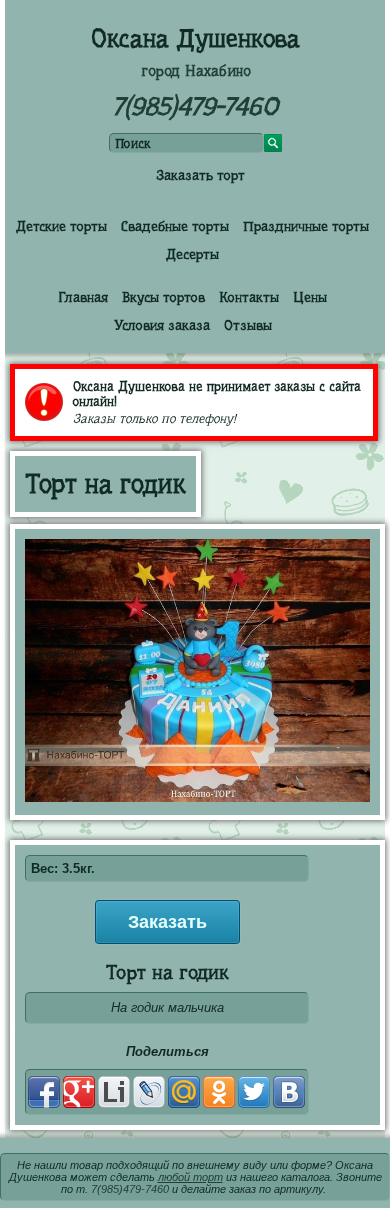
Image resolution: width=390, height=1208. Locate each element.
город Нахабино (195, 71)
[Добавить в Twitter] (254, 1092)
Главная (83, 297)
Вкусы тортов (163, 297)
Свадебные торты (175, 226)
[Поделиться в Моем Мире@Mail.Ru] (184, 1092)
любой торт (190, 1177)
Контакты (249, 297)
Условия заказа (162, 325)
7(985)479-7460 (195, 106)
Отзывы (248, 325)
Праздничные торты (306, 226)
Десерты (192, 254)
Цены (310, 297)
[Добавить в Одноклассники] (219, 1092)
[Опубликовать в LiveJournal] (149, 1092)
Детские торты (61, 226)
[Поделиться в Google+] (79, 1092)
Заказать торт (200, 175)
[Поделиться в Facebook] (44, 1092)
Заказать (167, 922)
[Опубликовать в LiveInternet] (114, 1092)
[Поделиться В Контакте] (289, 1092)
